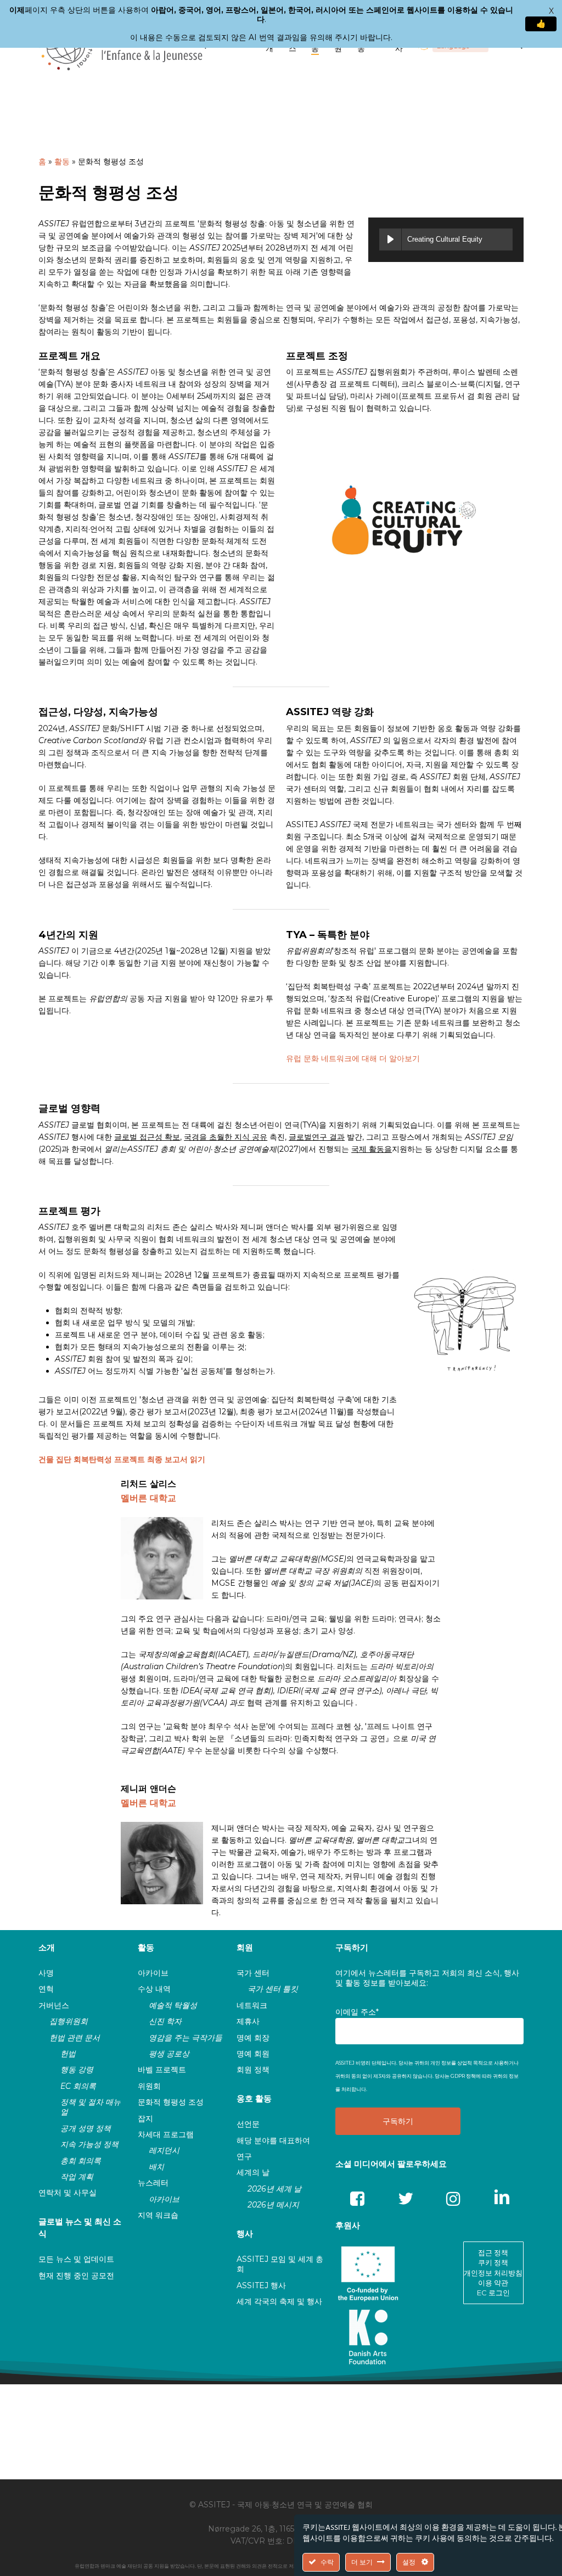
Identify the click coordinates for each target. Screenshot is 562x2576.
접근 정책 (493, 2252)
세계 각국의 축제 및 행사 (279, 2301)
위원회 (149, 2086)
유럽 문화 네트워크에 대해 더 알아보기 (353, 1058)
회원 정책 (253, 2070)
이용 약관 (493, 2283)
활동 (62, 161)
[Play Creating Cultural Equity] (390, 239)
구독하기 (352, 1947)
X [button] (551, 11)
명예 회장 (253, 2038)
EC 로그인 (493, 2293)
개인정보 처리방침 (493, 2273)
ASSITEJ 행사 (261, 2285)
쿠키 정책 (493, 2262)
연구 (244, 2156)
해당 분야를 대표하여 (273, 2140)
